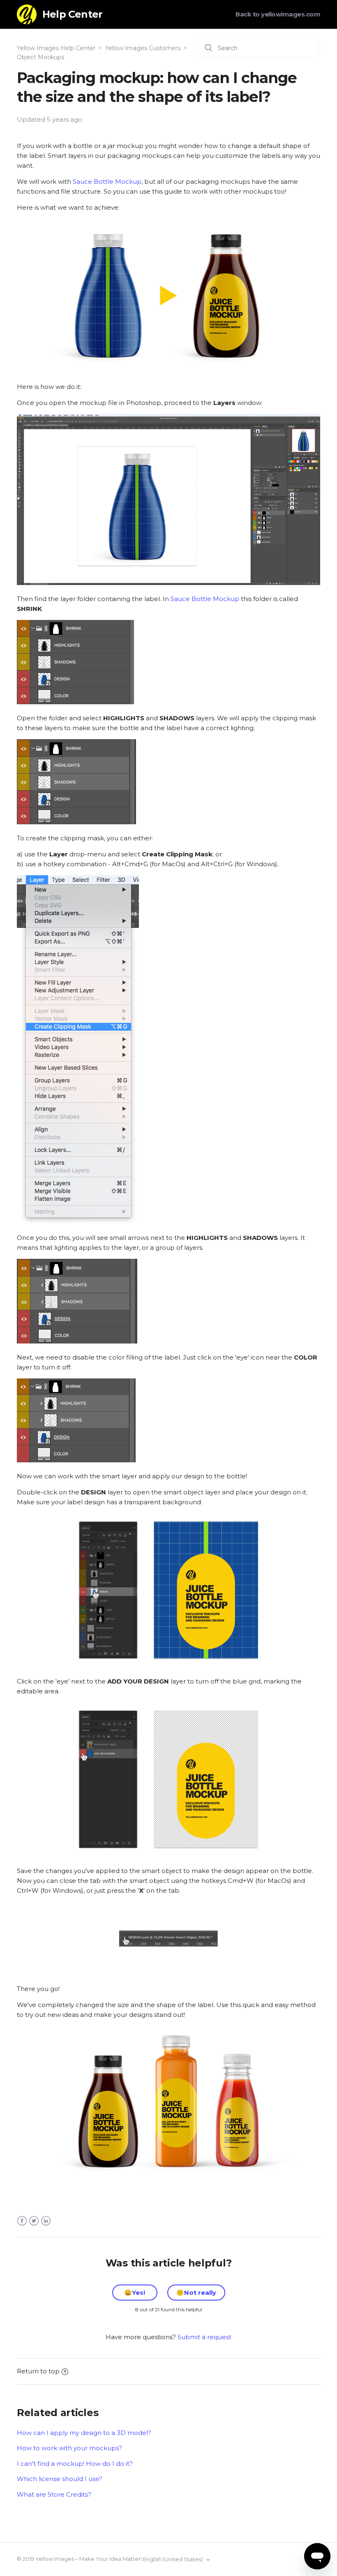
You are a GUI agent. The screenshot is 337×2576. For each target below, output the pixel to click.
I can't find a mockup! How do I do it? (75, 2464)
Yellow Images (55, 2559)
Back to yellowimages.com (278, 14)
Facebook (22, 2221)
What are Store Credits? (54, 2494)
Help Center (72, 14)
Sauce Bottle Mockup (107, 182)
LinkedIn (46, 2221)
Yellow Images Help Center (56, 48)
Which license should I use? (60, 2479)
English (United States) (173, 2559)
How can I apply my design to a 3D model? (84, 2433)
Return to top (38, 2371)
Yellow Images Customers (143, 48)
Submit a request (204, 2337)
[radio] (135, 2293)
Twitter (34, 2221)
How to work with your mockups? (69, 2448)
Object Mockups (40, 57)
